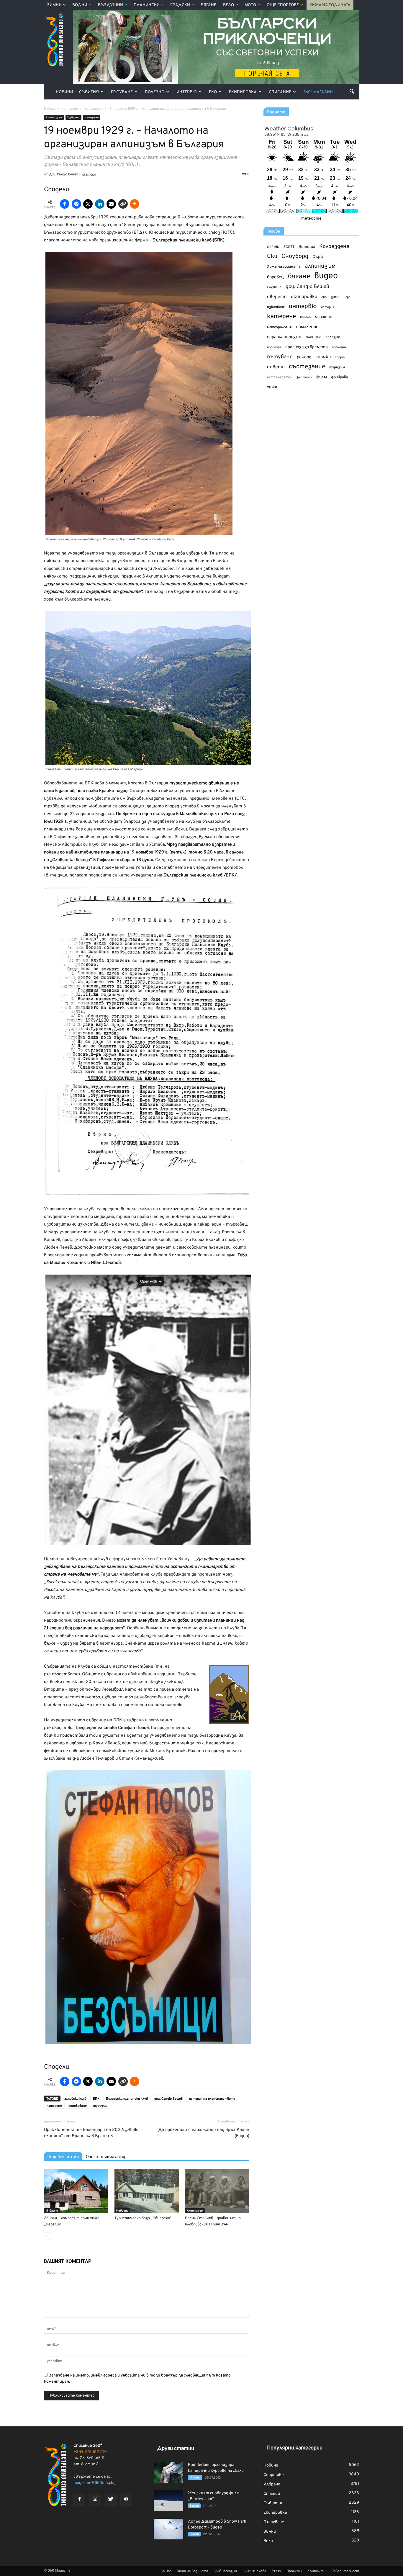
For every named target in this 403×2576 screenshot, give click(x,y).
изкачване (276, 307)
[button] (352, 91)
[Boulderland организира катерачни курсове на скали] (168, 2472)
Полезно (155, 92)
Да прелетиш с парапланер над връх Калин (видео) (204, 2133)
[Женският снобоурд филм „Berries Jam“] (168, 2501)
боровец (275, 277)
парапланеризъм (284, 337)
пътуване (280, 357)
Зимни (54, 5)
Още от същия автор (106, 2157)
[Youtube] (126, 2500)
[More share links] (135, 204)
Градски (180, 5)
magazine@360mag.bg (95, 2483)
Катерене (92, 118)
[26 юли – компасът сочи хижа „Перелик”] (76, 2191)
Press (276, 2571)
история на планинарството (212, 2099)
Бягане (208, 5)
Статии (272, 2494)
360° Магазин (318, 92)
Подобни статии (63, 2157)
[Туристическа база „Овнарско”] (147, 2191)
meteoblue (311, 219)
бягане (299, 277)
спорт (340, 357)
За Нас (166, 2571)
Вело (228, 5)
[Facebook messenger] (76, 204)
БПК (96, 2099)
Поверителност (345, 2571)
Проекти (294, 2571)
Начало (50, 109)
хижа (272, 387)
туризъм (100, 2106)
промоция (339, 347)
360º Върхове (254, 2571)
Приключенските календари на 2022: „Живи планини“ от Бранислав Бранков (91, 2133)
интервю (303, 307)
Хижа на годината (284, 267)
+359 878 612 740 (90, 2452)
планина (313, 337)
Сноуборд (295, 257)
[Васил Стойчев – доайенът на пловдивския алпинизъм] (217, 2191)
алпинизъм (320, 266)
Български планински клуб (127, 2099)
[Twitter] (111, 2500)
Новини (64, 92)
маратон (323, 317)
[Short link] (123, 204)
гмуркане (274, 287)
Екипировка (243, 92)
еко (324, 297)
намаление (307, 327)
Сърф (318, 257)
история (328, 307)
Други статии (176, 2449)
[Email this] (111, 204)
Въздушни (110, 5)
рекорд (304, 357)
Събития (89, 92)
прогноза (274, 347)
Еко (213, 92)
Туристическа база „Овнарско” (143, 2218)
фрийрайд (340, 377)
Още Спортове (283, 5)
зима (335, 297)
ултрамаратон (280, 377)
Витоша (307, 247)
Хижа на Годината (330, 5)
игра (347, 297)
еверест (277, 297)
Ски (272, 257)
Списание (280, 92)
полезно (333, 337)
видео (326, 276)
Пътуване (122, 92)
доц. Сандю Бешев (168, 2099)
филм (322, 377)
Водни (80, 5)
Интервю (187, 92)
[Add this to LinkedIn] (100, 204)
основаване (78, 2106)
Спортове (274, 2475)
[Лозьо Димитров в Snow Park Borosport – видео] (168, 2529)
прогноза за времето (307, 347)
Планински (147, 5)
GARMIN (273, 247)
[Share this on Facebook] (65, 204)
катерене (54, 2106)
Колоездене (334, 247)
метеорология (279, 327)
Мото (250, 5)
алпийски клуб (75, 2099)
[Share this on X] (88, 204)
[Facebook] (79, 2500)
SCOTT (289, 247)
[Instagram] (95, 2500)
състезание (307, 367)
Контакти (317, 2571)
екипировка (304, 297)
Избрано (73, 118)
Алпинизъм (54, 118)
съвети (276, 367)
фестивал (304, 377)
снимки (323, 357)
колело (305, 317)
